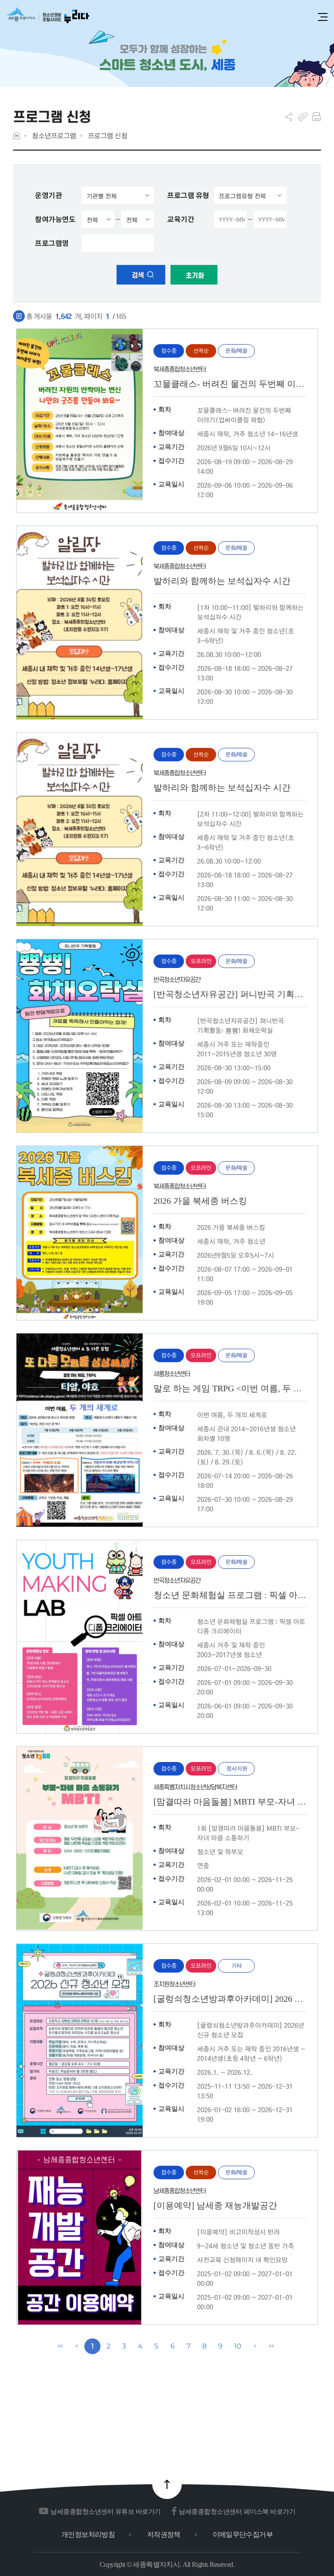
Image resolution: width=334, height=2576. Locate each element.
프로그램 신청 (108, 136)
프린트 (316, 117)
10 (237, 2346)
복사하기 (303, 117)
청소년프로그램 (54, 136)
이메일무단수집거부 (243, 2534)
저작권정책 (164, 2534)
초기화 (194, 276)
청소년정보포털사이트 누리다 (48, 18)
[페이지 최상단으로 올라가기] (167, 2484)
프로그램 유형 (188, 195)
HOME (17, 136)
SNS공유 (289, 117)
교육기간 (180, 219)
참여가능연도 (55, 219)
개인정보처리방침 (88, 2534)
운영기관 (48, 195)
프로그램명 (52, 243)
